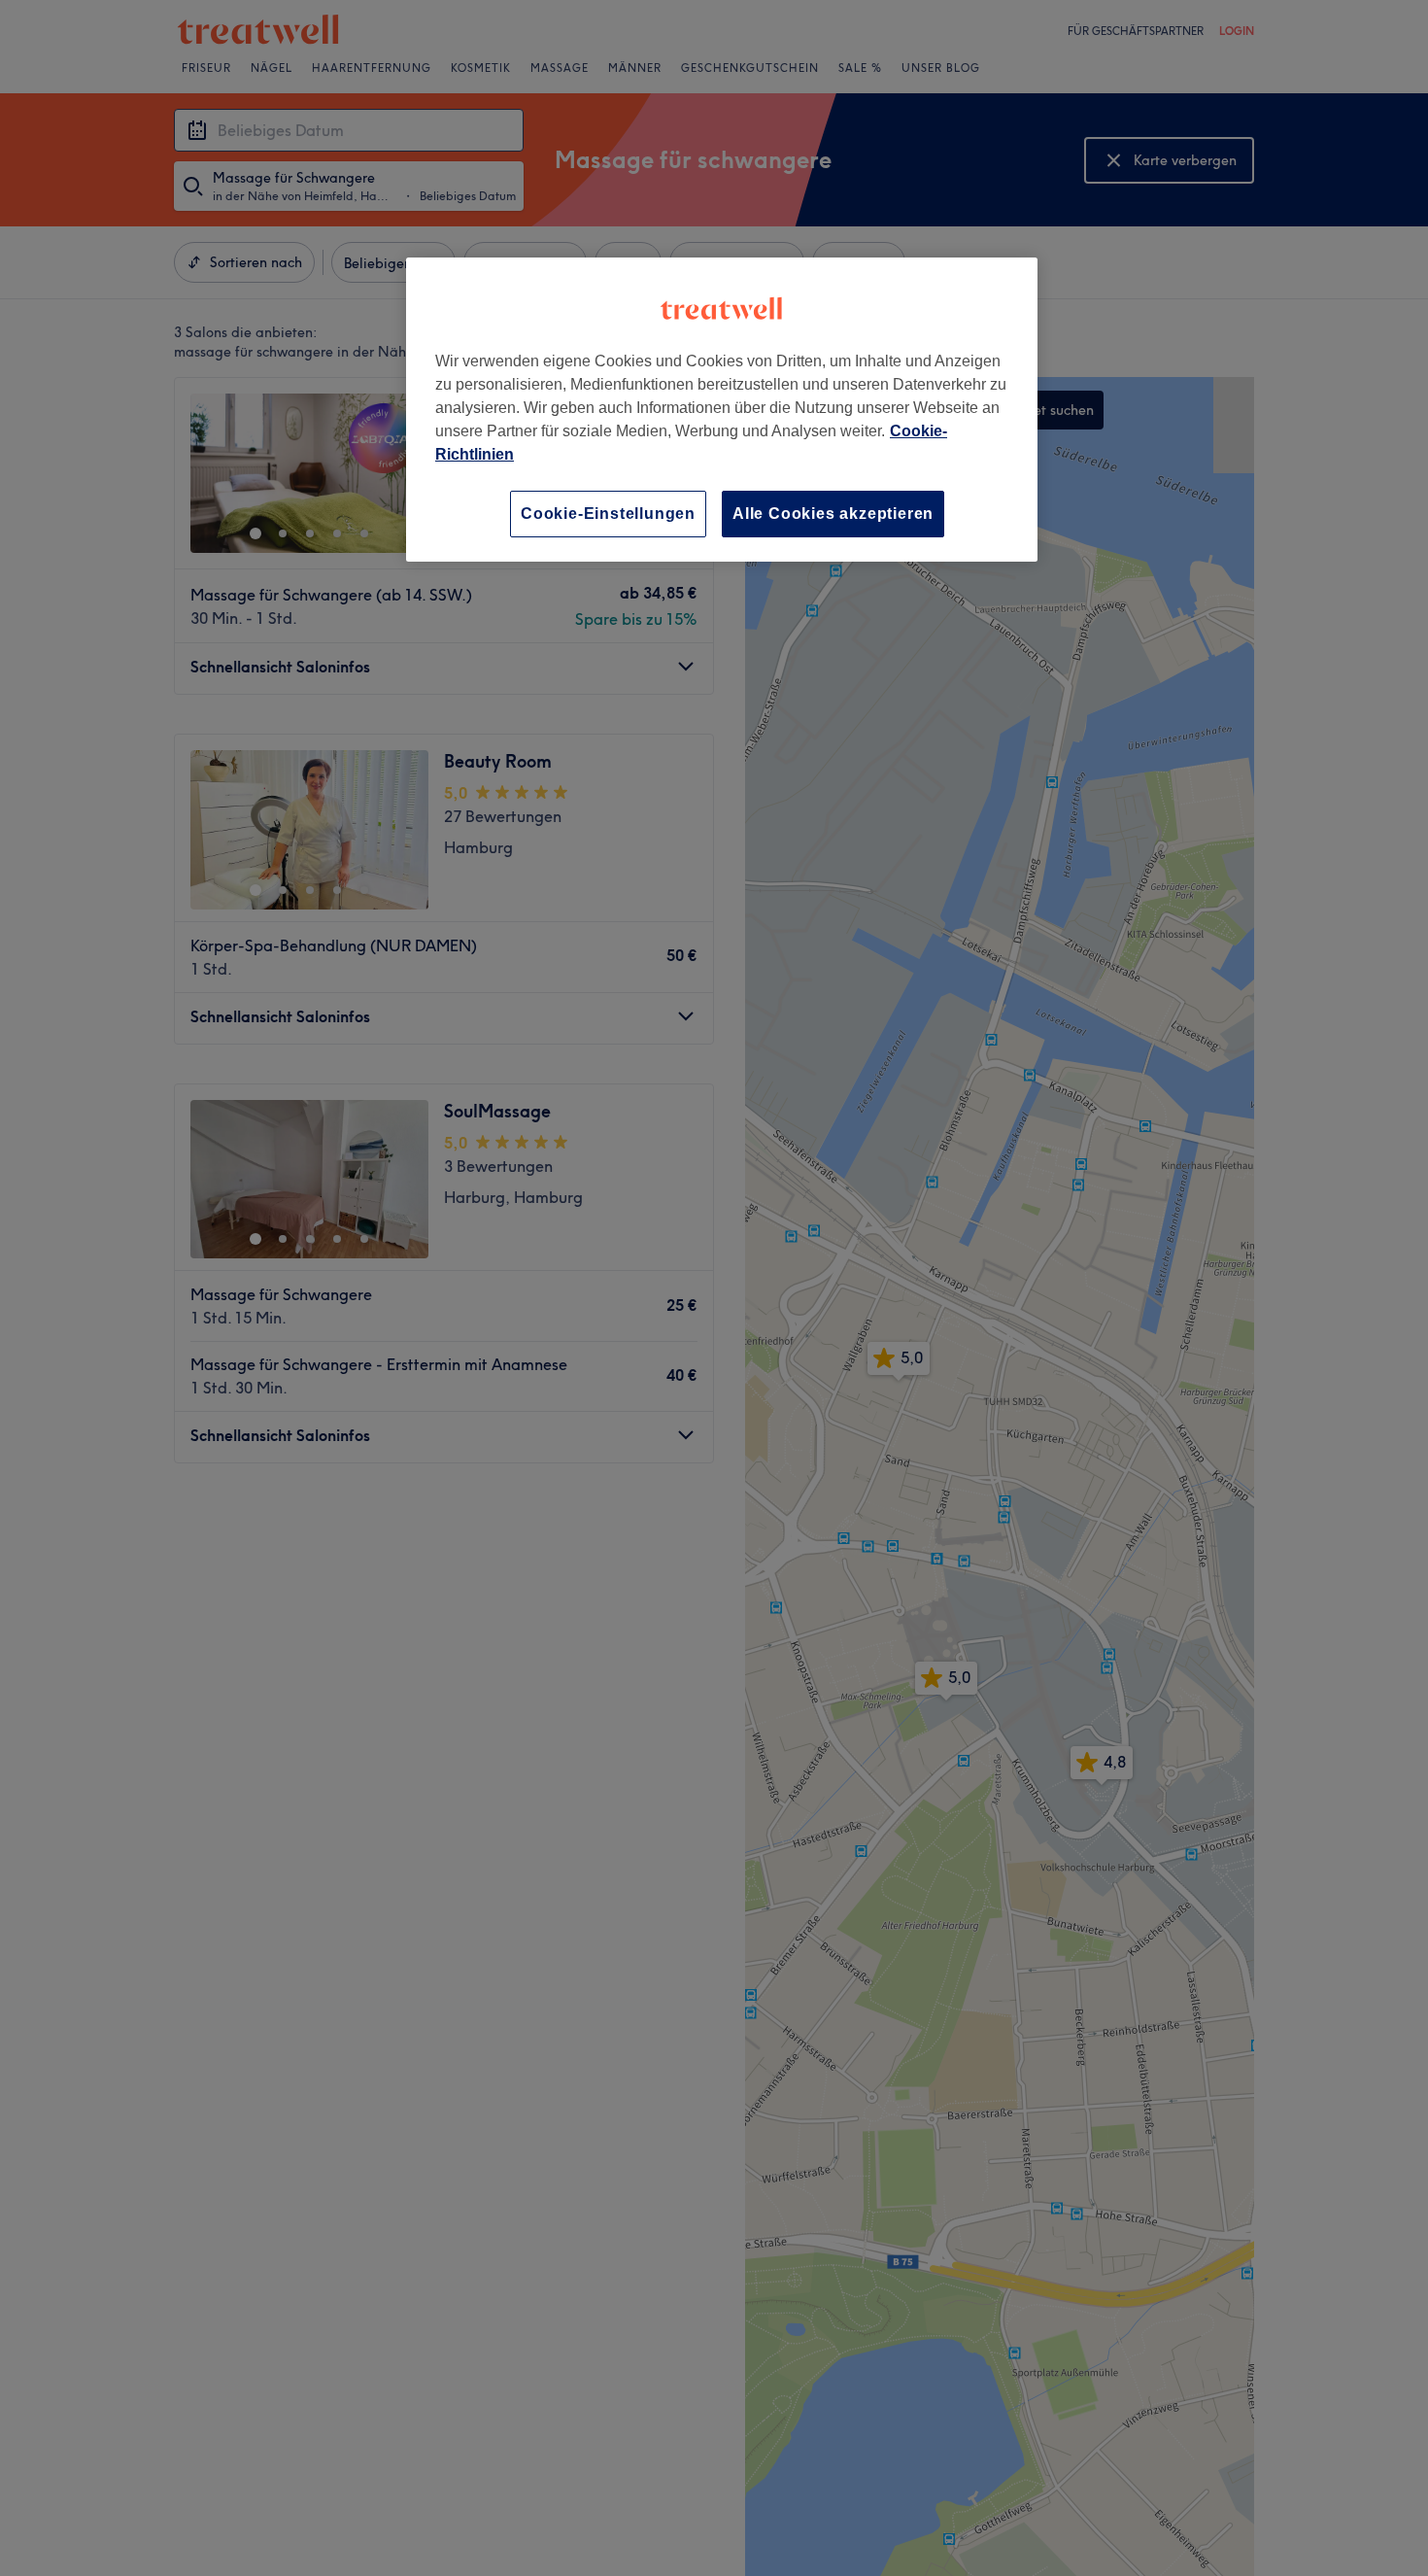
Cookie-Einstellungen (608, 514)
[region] (722, 410)
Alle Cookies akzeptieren (833, 514)
